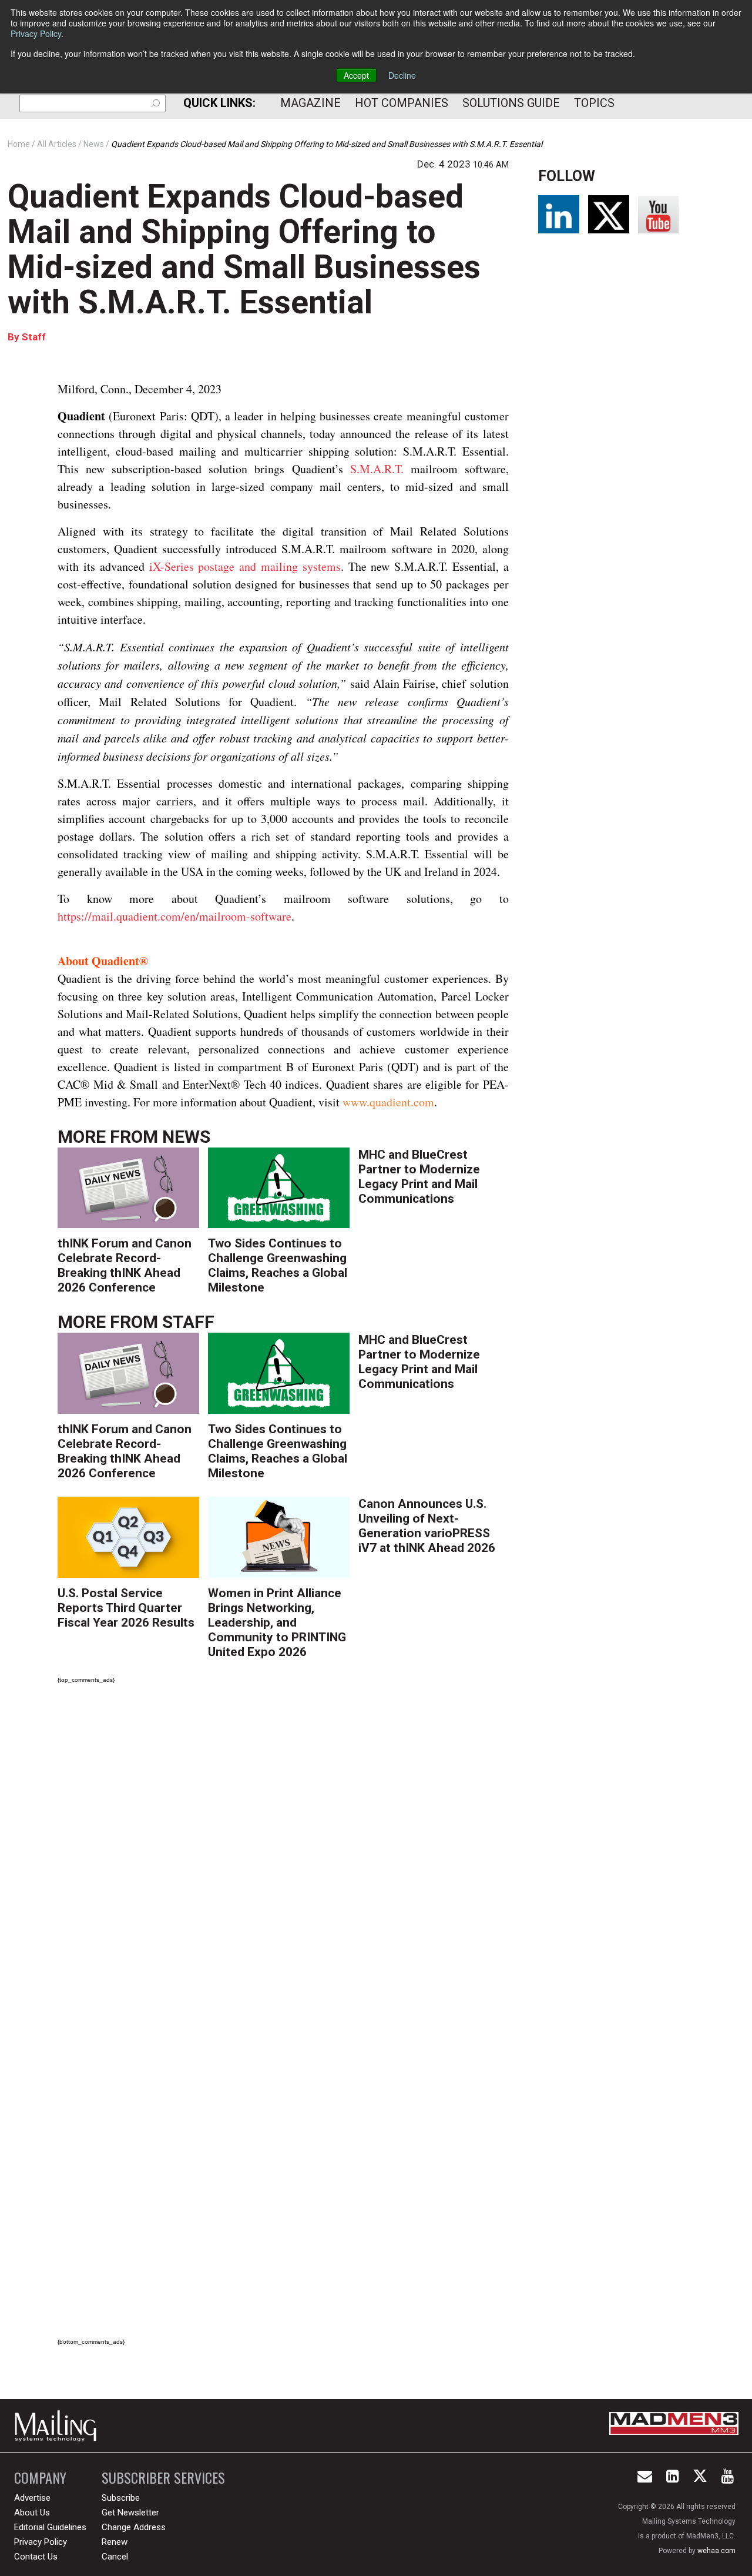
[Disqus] (283, 1858)
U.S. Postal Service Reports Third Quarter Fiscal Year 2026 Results (126, 1608)
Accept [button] (356, 75)
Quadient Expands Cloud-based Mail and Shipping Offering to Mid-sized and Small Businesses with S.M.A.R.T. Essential (244, 249)
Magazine (310, 103)
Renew (115, 2542)
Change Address (134, 2527)
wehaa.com (716, 2551)
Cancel (115, 2557)
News (186, 1137)
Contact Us (36, 2557)
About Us (32, 2513)
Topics (594, 103)
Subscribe (121, 2498)
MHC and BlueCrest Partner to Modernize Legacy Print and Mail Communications (419, 1177)
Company (40, 2478)
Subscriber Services (163, 2478)
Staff (34, 337)
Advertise (32, 2498)
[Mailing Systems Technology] (59, 2426)
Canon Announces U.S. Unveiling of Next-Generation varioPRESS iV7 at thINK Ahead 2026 (427, 1526)
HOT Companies (402, 103)
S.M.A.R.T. (377, 469)
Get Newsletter (130, 2513)
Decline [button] (402, 75)
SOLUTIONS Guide (511, 103)
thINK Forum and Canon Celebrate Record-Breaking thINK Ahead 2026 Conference (125, 1265)
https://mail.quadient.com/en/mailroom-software (174, 916)
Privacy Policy (36, 34)
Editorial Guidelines (50, 2527)
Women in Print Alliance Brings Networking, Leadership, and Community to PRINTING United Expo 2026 (277, 1622)
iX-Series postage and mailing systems (245, 566)
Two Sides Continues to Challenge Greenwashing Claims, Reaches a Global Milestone (278, 1265)
